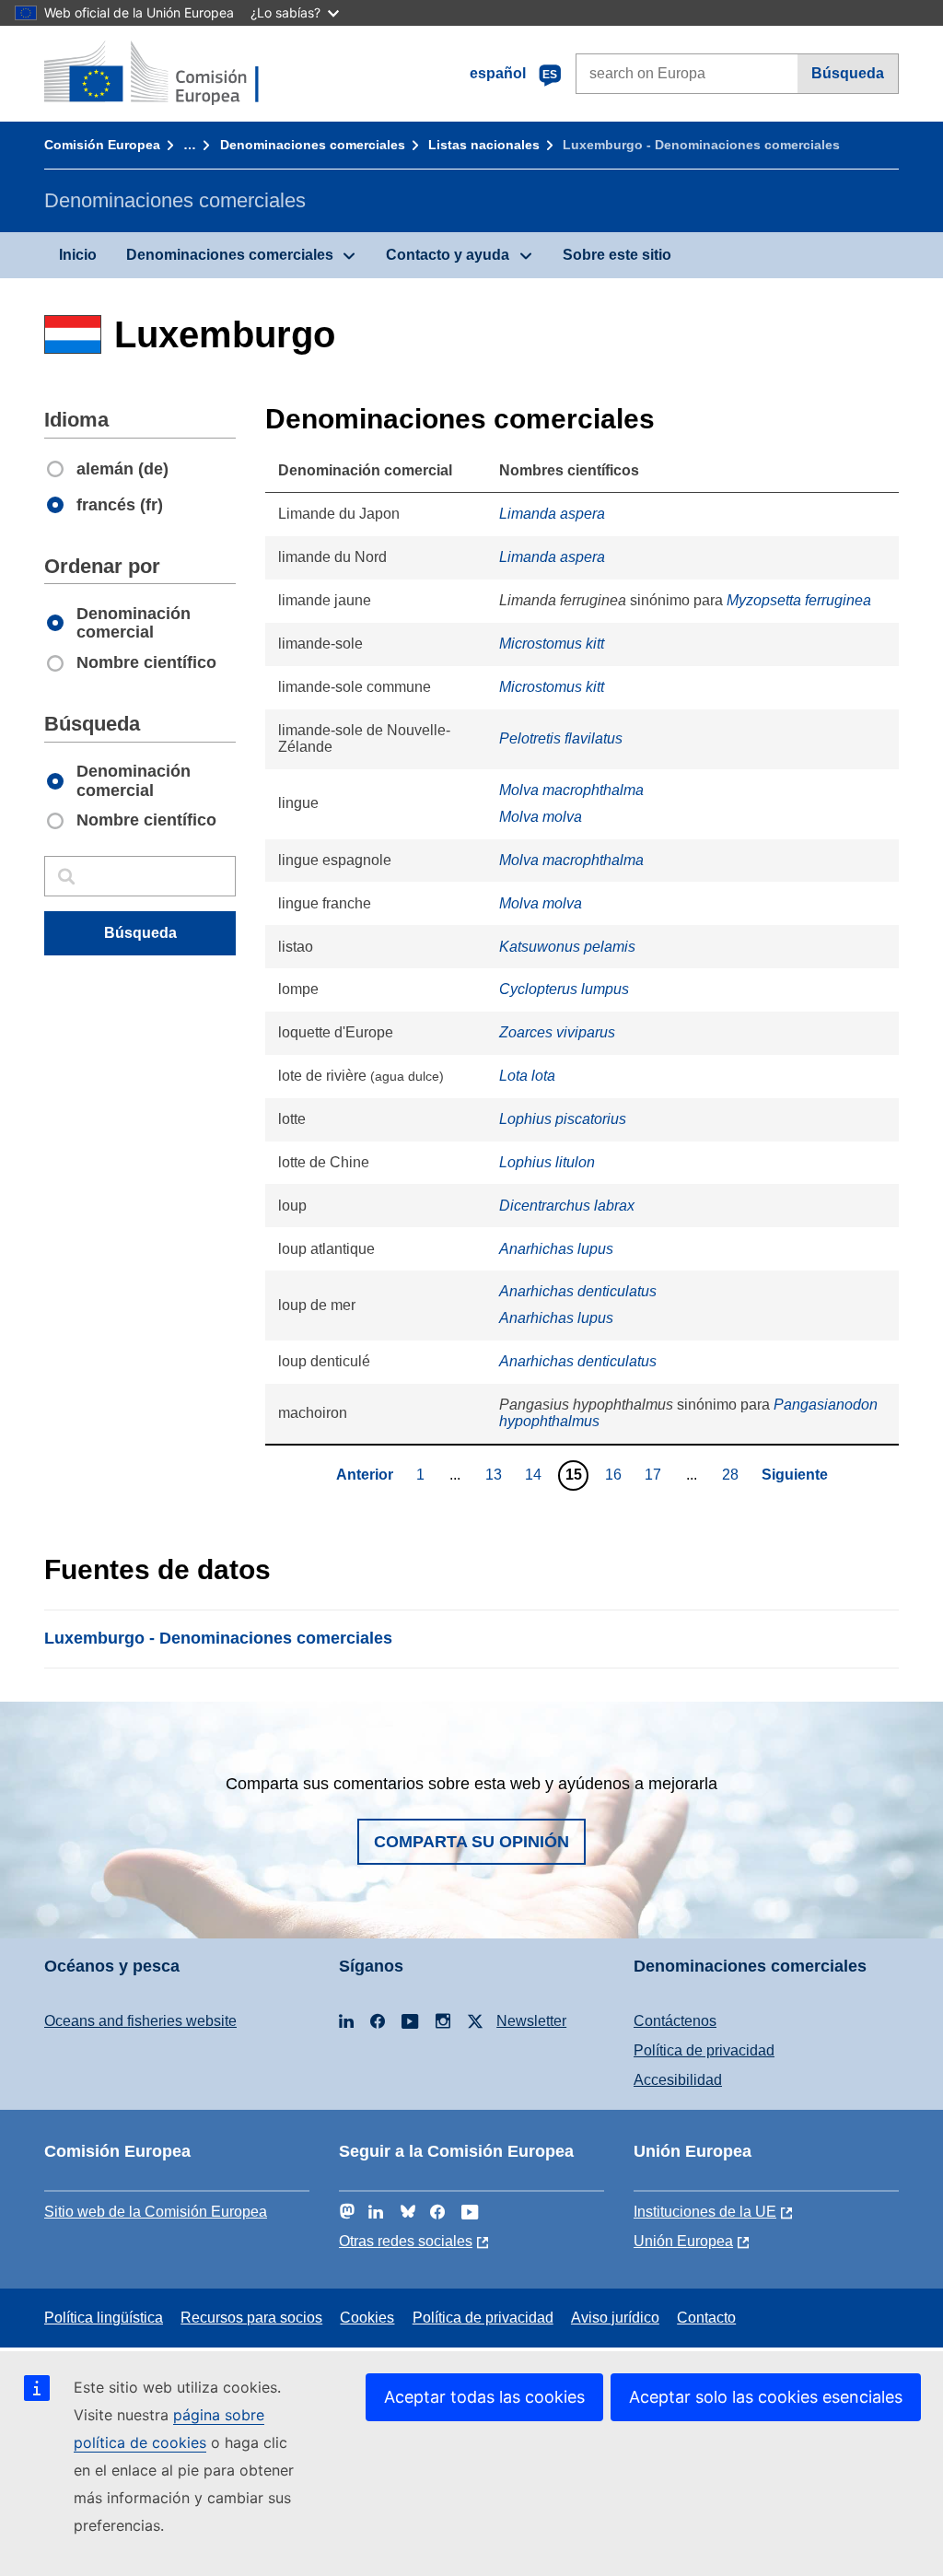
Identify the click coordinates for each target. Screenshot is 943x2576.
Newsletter (531, 2021)
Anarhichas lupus (556, 1249)
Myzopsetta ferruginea (799, 600)
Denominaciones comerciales (313, 145)
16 (616, 1474)
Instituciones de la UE (705, 2212)
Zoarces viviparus (557, 1032)
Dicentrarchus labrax (567, 1206)
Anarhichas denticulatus (578, 1291)
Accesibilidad (678, 2080)
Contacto (706, 2318)
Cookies (367, 2318)
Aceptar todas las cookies (484, 2397)
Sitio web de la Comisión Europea (156, 2212)
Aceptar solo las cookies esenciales (766, 2397)
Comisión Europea (102, 145)
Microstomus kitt (552, 644)
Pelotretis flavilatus (561, 738)
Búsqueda (848, 73)
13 (496, 1474)
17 (655, 1474)
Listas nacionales (484, 145)
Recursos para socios (251, 2318)
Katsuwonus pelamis (567, 947)
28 (733, 1474)
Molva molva (541, 817)
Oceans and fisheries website (140, 2021)
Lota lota (527, 1076)
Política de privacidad (704, 2050)
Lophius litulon (547, 1162)
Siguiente (795, 1475)
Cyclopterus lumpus (564, 989)
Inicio (78, 255)
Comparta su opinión (471, 1842)
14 (536, 1474)
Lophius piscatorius (563, 1119)
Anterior (365, 1475)
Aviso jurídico (615, 2318)
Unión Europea (683, 2241)
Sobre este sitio (617, 255)
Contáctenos (675, 2021)
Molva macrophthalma (571, 790)
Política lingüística (104, 2318)
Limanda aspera (552, 514)
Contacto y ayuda (448, 255)
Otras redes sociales (406, 2241)
